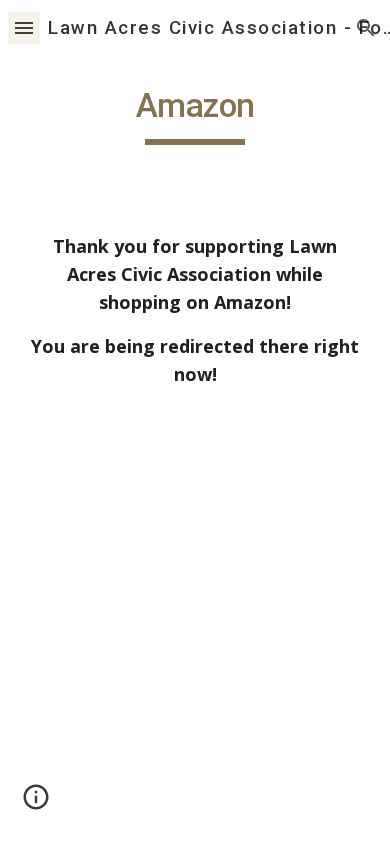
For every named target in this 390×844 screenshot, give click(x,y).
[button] (24, 27)
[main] (195, 115)
